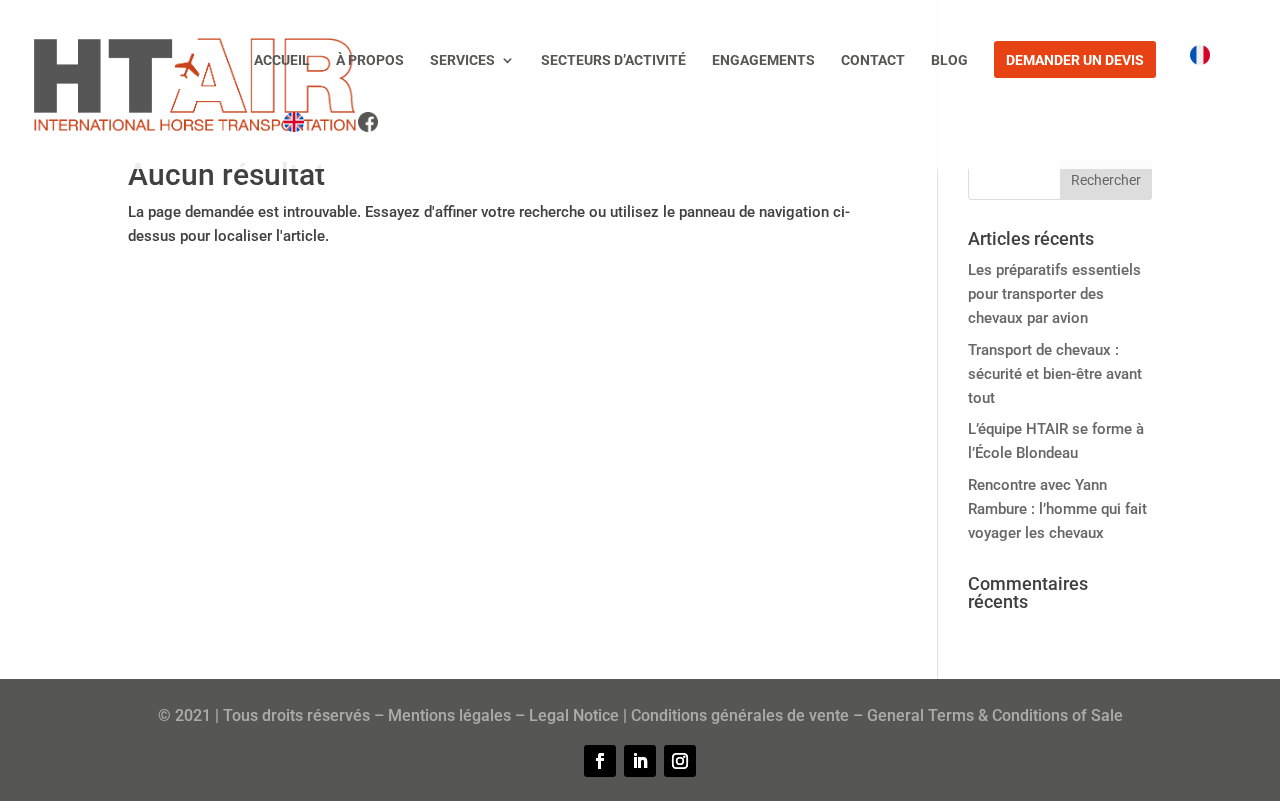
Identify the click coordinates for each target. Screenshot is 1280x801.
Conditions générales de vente (740, 715)
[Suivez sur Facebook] (600, 761)
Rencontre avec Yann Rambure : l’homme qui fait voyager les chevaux (1057, 509)
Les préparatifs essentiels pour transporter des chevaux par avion (1054, 294)
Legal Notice (574, 715)
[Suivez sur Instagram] (680, 761)
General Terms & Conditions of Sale (995, 715)
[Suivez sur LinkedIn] (640, 761)
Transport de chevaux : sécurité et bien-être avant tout (1055, 374)
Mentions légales (449, 715)
